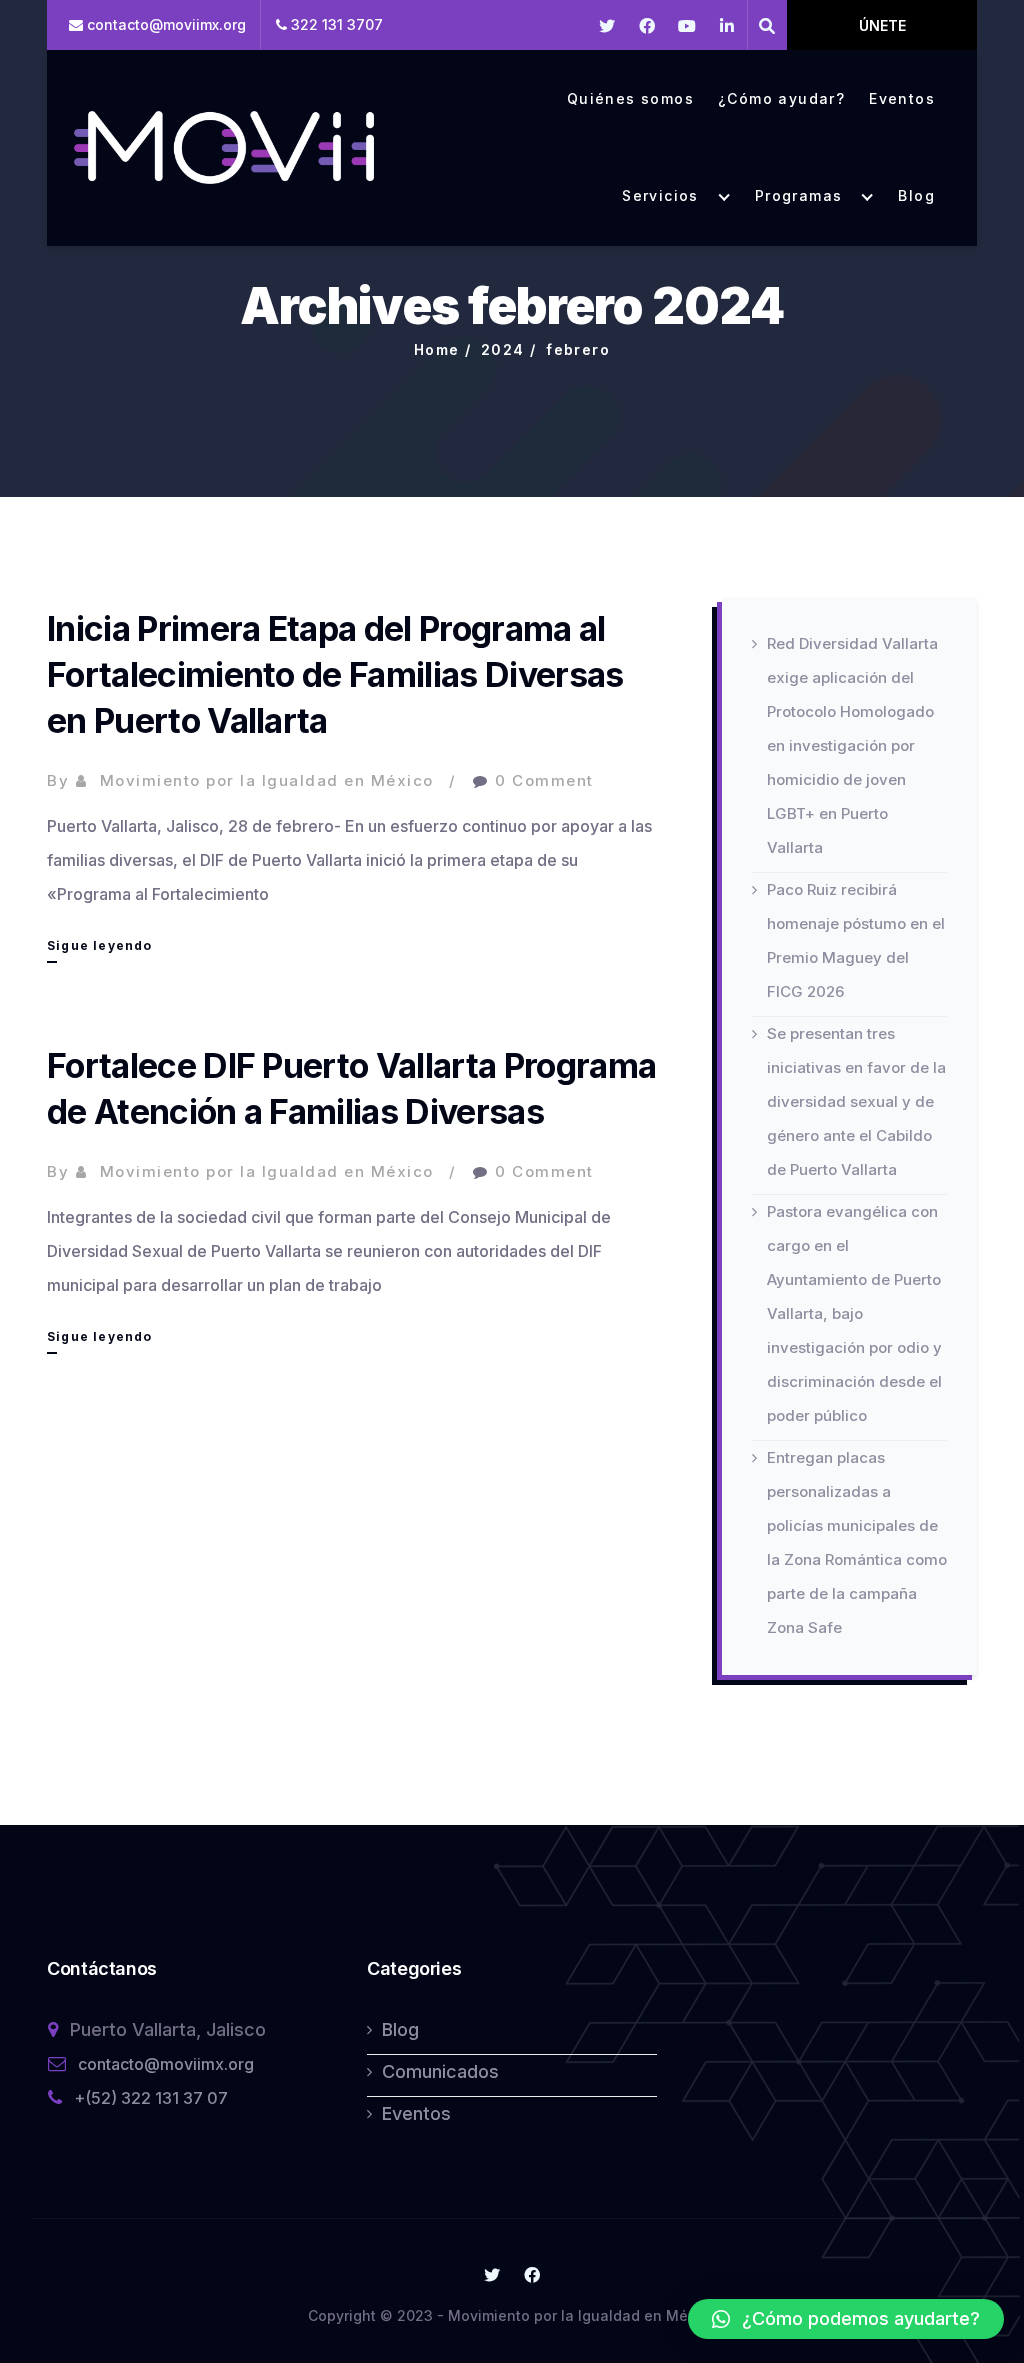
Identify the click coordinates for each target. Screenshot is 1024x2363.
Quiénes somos (630, 99)
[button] (846, 2319)
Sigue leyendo (100, 950)
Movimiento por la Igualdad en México (267, 780)
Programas (799, 196)
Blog (916, 196)
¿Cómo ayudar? (781, 99)
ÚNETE (882, 25)
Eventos (902, 99)
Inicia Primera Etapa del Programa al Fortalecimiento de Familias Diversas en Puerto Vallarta (335, 674)
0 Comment (544, 780)
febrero (578, 349)
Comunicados (440, 2071)
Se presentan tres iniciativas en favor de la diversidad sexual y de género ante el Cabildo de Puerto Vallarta (856, 1101)
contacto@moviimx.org (166, 2064)
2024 (503, 349)
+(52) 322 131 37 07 (151, 2098)
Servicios (660, 196)
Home (437, 349)
